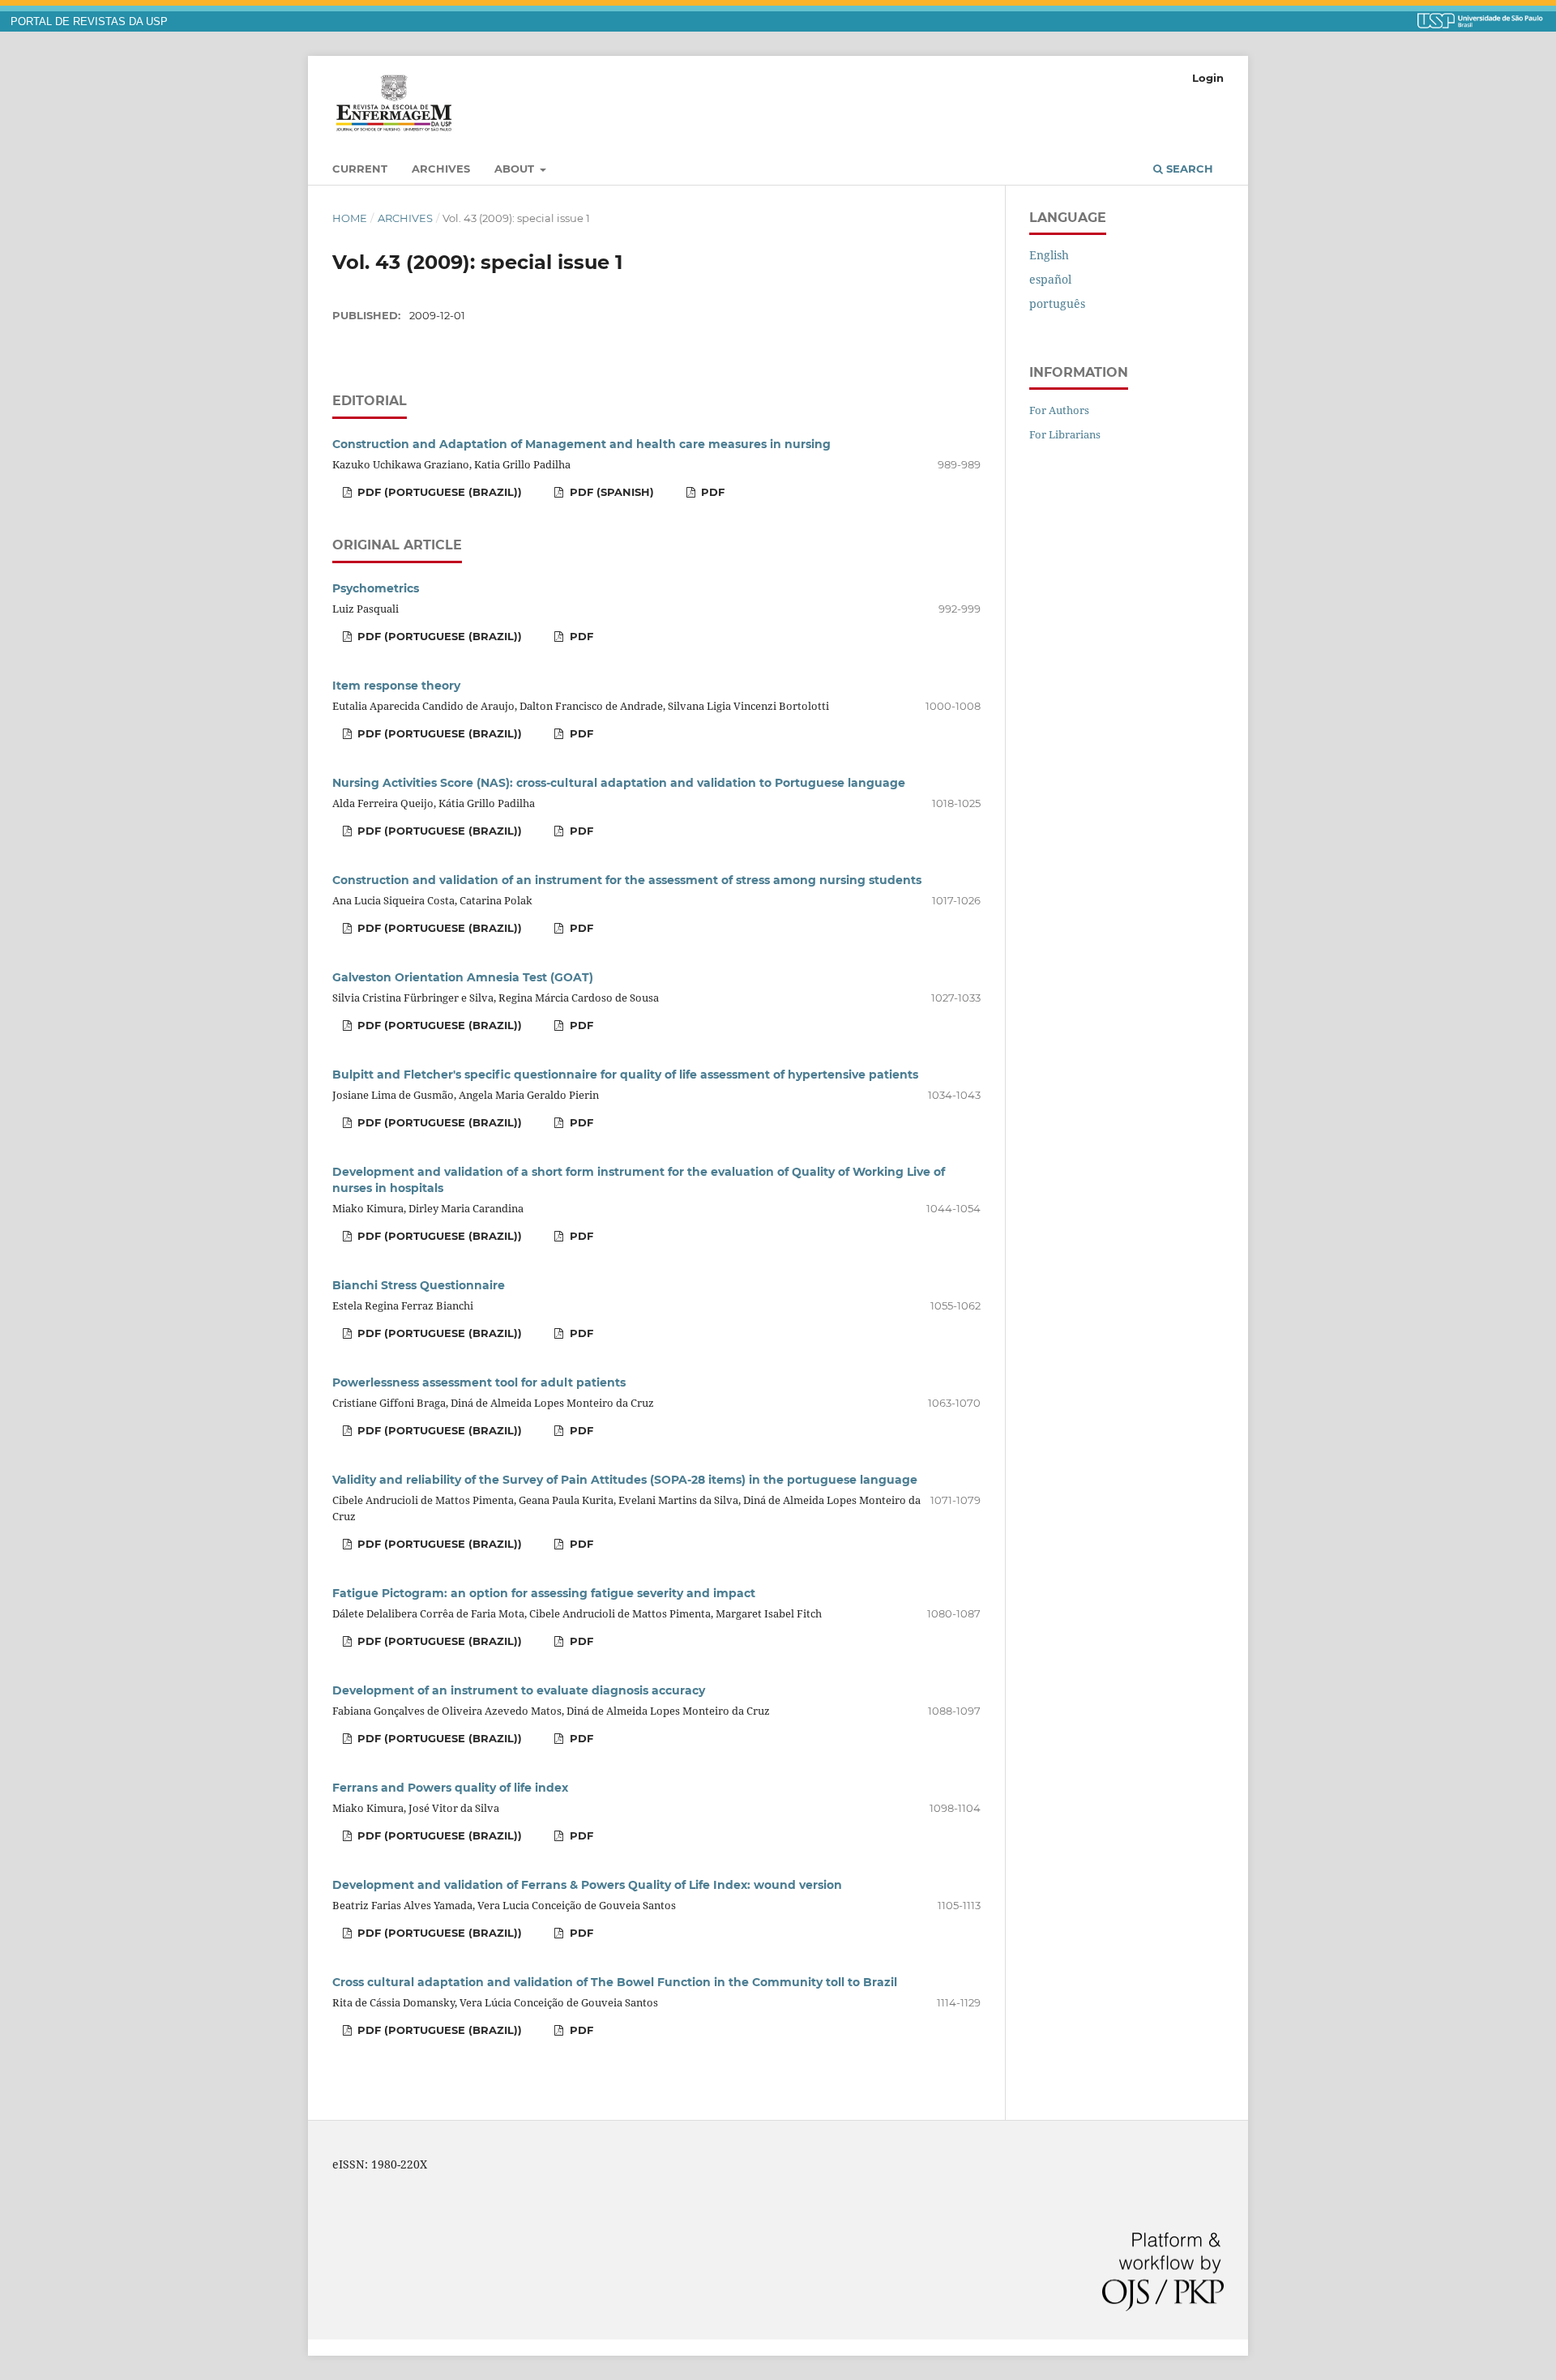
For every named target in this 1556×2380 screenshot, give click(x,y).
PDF (711, 492)
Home (350, 218)
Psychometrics (376, 588)
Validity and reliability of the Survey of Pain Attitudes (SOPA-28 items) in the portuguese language (625, 1480)
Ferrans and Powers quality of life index (450, 1788)
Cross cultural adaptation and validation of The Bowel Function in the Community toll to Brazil (615, 1982)
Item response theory (396, 686)
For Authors (1059, 410)
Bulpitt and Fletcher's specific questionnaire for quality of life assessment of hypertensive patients (625, 1075)
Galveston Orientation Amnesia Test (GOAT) (463, 977)
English (1049, 255)
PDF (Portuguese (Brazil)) (438, 492)
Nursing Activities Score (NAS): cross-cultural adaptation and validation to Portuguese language (619, 783)
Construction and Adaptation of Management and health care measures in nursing (581, 444)
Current (360, 169)
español (1050, 279)
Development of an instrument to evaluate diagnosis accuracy (519, 1690)
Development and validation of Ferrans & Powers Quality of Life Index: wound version (587, 1885)
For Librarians (1065, 434)
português (1057, 303)
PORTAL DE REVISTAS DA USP (89, 22)
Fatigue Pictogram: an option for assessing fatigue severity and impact (544, 1593)
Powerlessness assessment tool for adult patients (479, 1382)
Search (1188, 169)
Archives (441, 169)
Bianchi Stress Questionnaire (419, 1285)
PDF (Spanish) (610, 492)
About (516, 169)
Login (1208, 78)
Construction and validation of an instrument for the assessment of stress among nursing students (627, 880)
